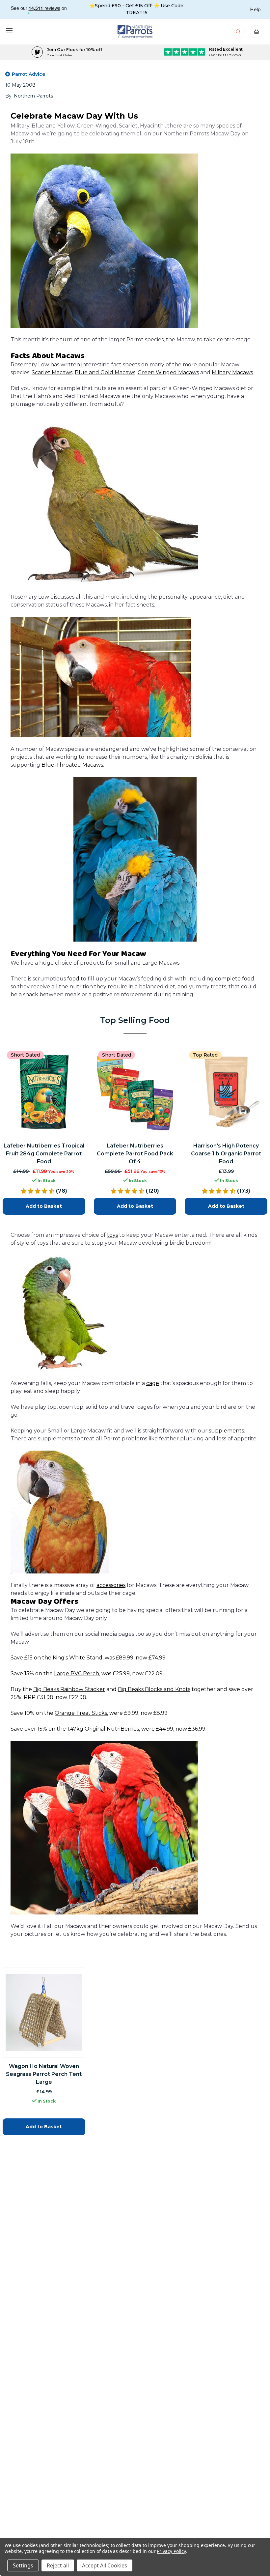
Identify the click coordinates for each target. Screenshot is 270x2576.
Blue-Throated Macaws (72, 765)
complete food (235, 979)
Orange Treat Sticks (81, 1713)
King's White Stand (78, 1658)
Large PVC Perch (77, 1673)
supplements (226, 1431)
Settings (23, 2565)
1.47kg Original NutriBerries (103, 1729)
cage (153, 1383)
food (73, 979)
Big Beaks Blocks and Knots (154, 1689)
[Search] (239, 33)
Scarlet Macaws (52, 372)
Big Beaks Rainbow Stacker (69, 1689)
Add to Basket (44, 1206)
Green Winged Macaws (168, 372)
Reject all (58, 2565)
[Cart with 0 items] (256, 33)
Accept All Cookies (105, 2565)
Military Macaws (232, 372)
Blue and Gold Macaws (105, 372)
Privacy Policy (171, 2551)
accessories (111, 1585)
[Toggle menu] (9, 30)
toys (112, 1235)
